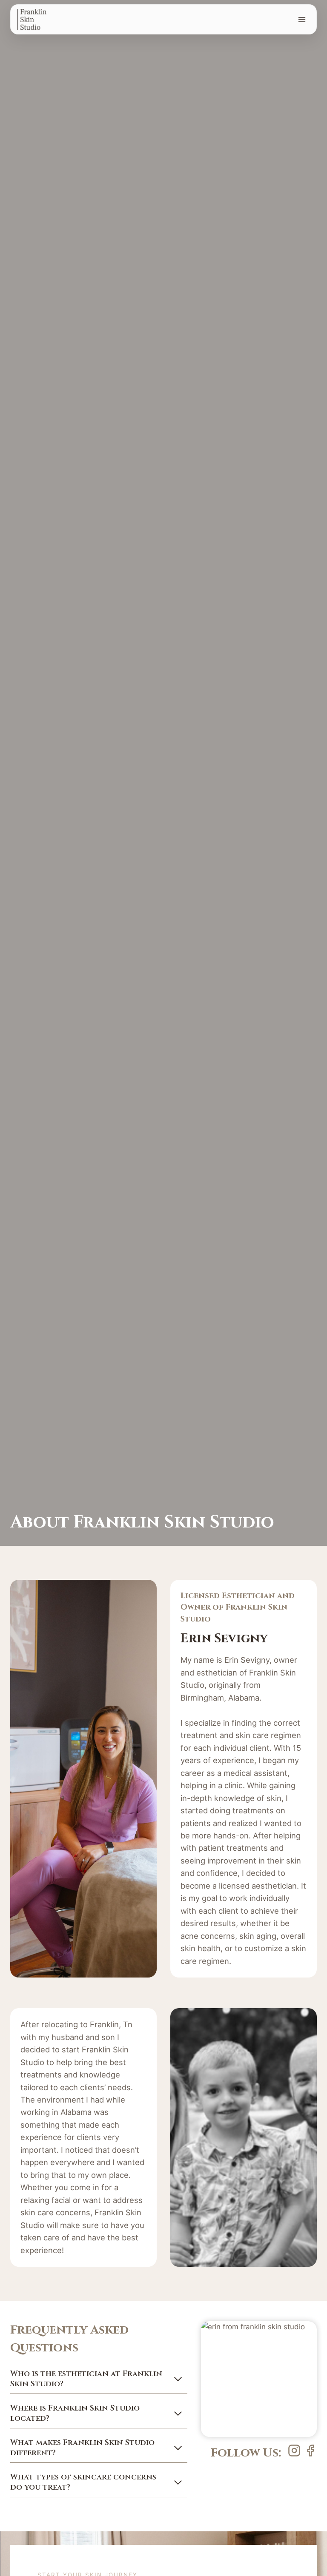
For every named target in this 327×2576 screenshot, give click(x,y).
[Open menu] (302, 19)
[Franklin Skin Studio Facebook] (294, 2451)
